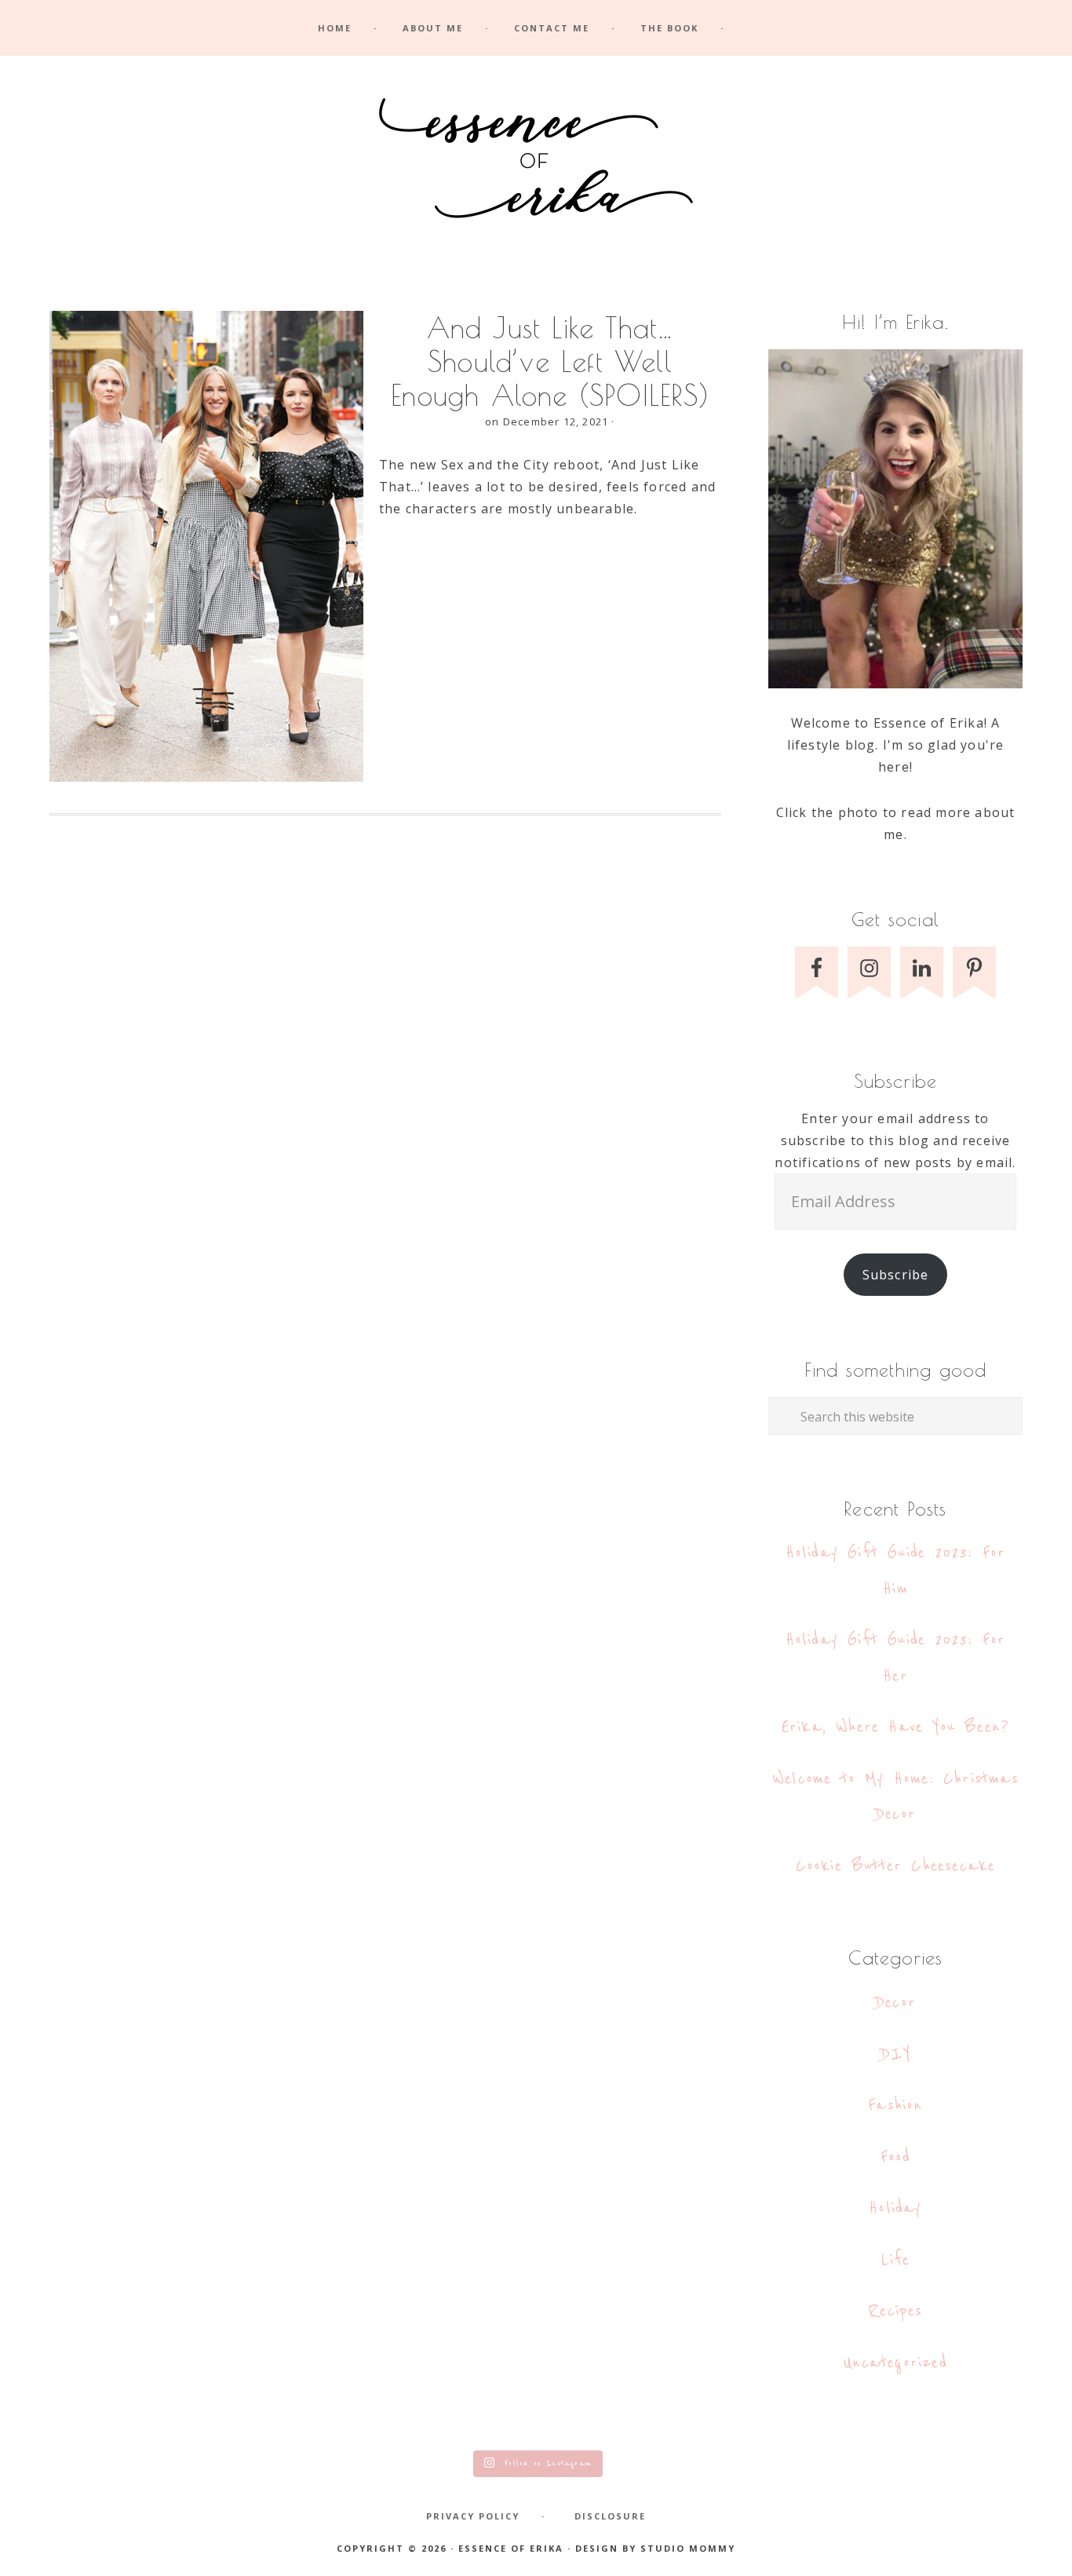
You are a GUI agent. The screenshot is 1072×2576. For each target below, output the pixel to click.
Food (896, 2157)
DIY (896, 2054)
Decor (895, 2003)
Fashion (895, 2105)
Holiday (895, 2208)
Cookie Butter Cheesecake (896, 1866)
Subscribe (896, 1275)
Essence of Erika (536, 163)
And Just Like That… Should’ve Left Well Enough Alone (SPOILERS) (550, 361)
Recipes (895, 2311)
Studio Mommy (688, 2548)
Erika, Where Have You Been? (895, 1727)
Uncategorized (895, 2363)
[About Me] (895, 519)
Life (896, 2260)
